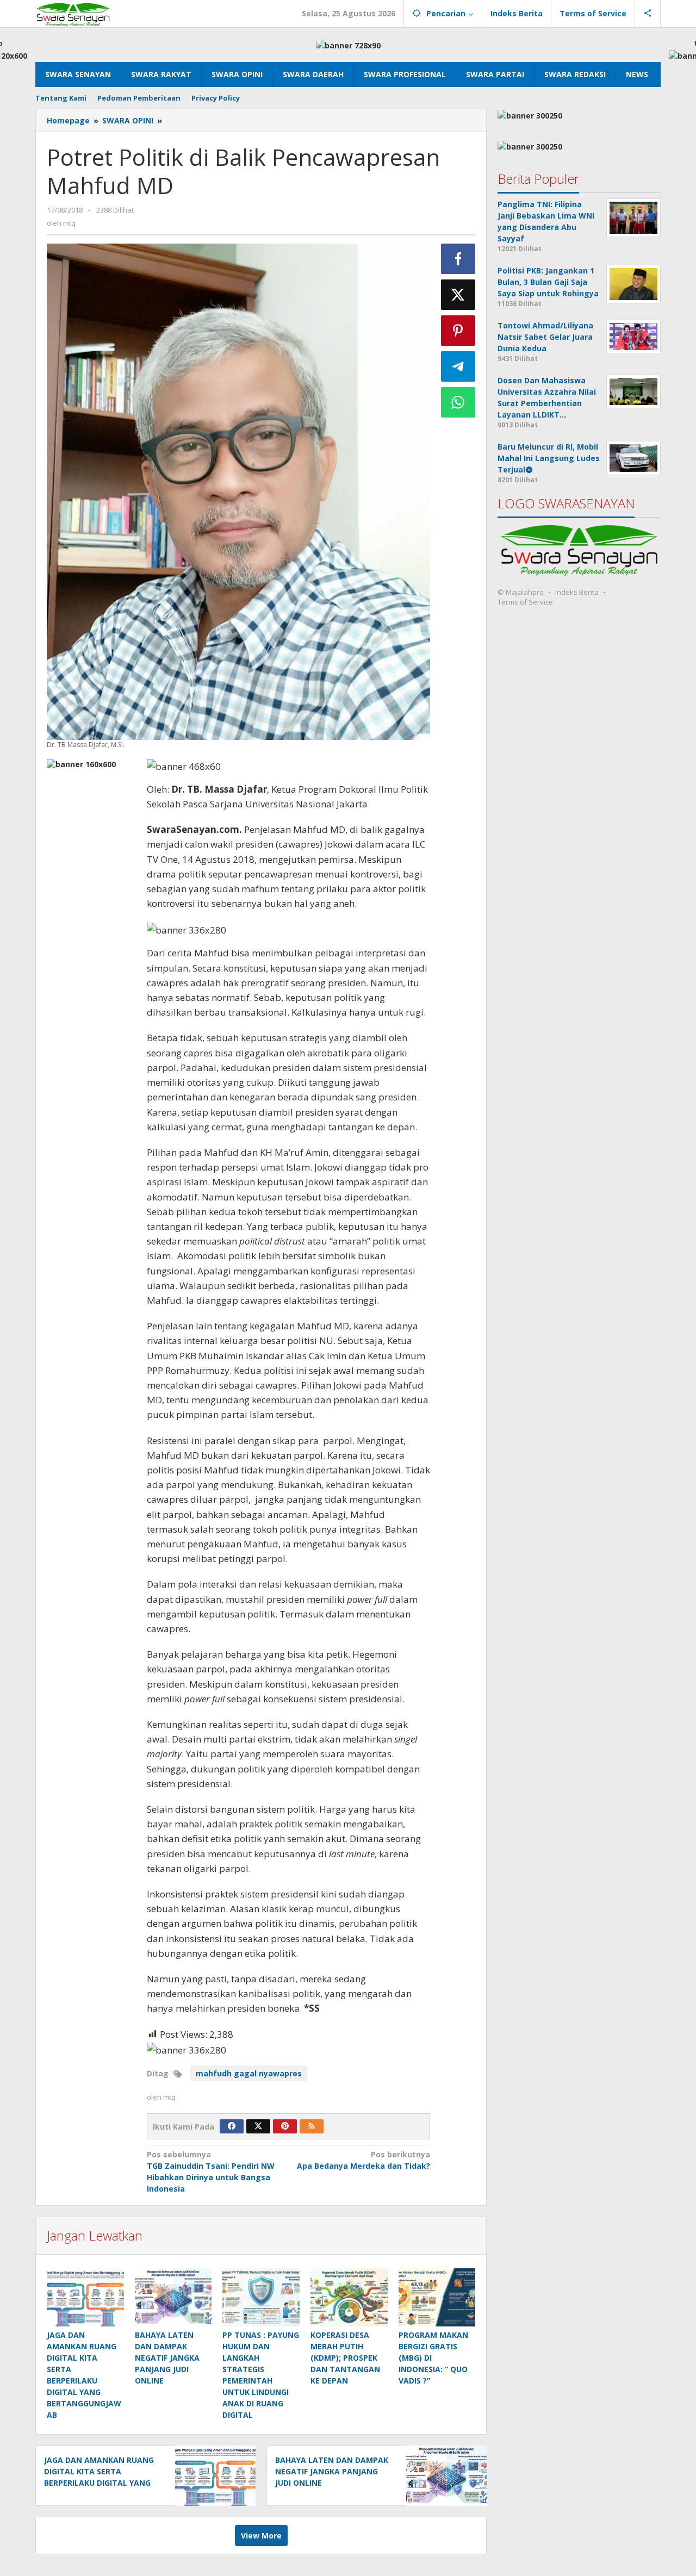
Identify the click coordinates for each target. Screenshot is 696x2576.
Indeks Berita (577, 592)
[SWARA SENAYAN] (73, 13)
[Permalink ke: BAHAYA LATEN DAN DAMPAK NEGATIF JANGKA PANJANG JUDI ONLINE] (173, 2297)
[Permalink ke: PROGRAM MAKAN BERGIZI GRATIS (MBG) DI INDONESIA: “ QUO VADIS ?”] (437, 2297)
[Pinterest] (285, 2126)
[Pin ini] (458, 331)
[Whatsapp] (458, 402)
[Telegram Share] (458, 366)
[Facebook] (232, 2126)
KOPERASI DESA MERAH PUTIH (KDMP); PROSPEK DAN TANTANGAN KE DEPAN (345, 2358)
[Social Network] (648, 14)
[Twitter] (258, 2126)
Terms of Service (525, 602)
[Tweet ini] (458, 295)
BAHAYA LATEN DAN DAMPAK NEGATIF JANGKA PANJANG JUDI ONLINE (167, 2358)
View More (261, 2535)
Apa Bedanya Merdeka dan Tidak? (363, 2160)
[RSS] (312, 2126)
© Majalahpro (521, 592)
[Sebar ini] (458, 259)
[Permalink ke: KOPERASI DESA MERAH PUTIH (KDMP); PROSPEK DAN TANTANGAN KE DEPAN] (349, 2297)
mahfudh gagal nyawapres (249, 2073)
